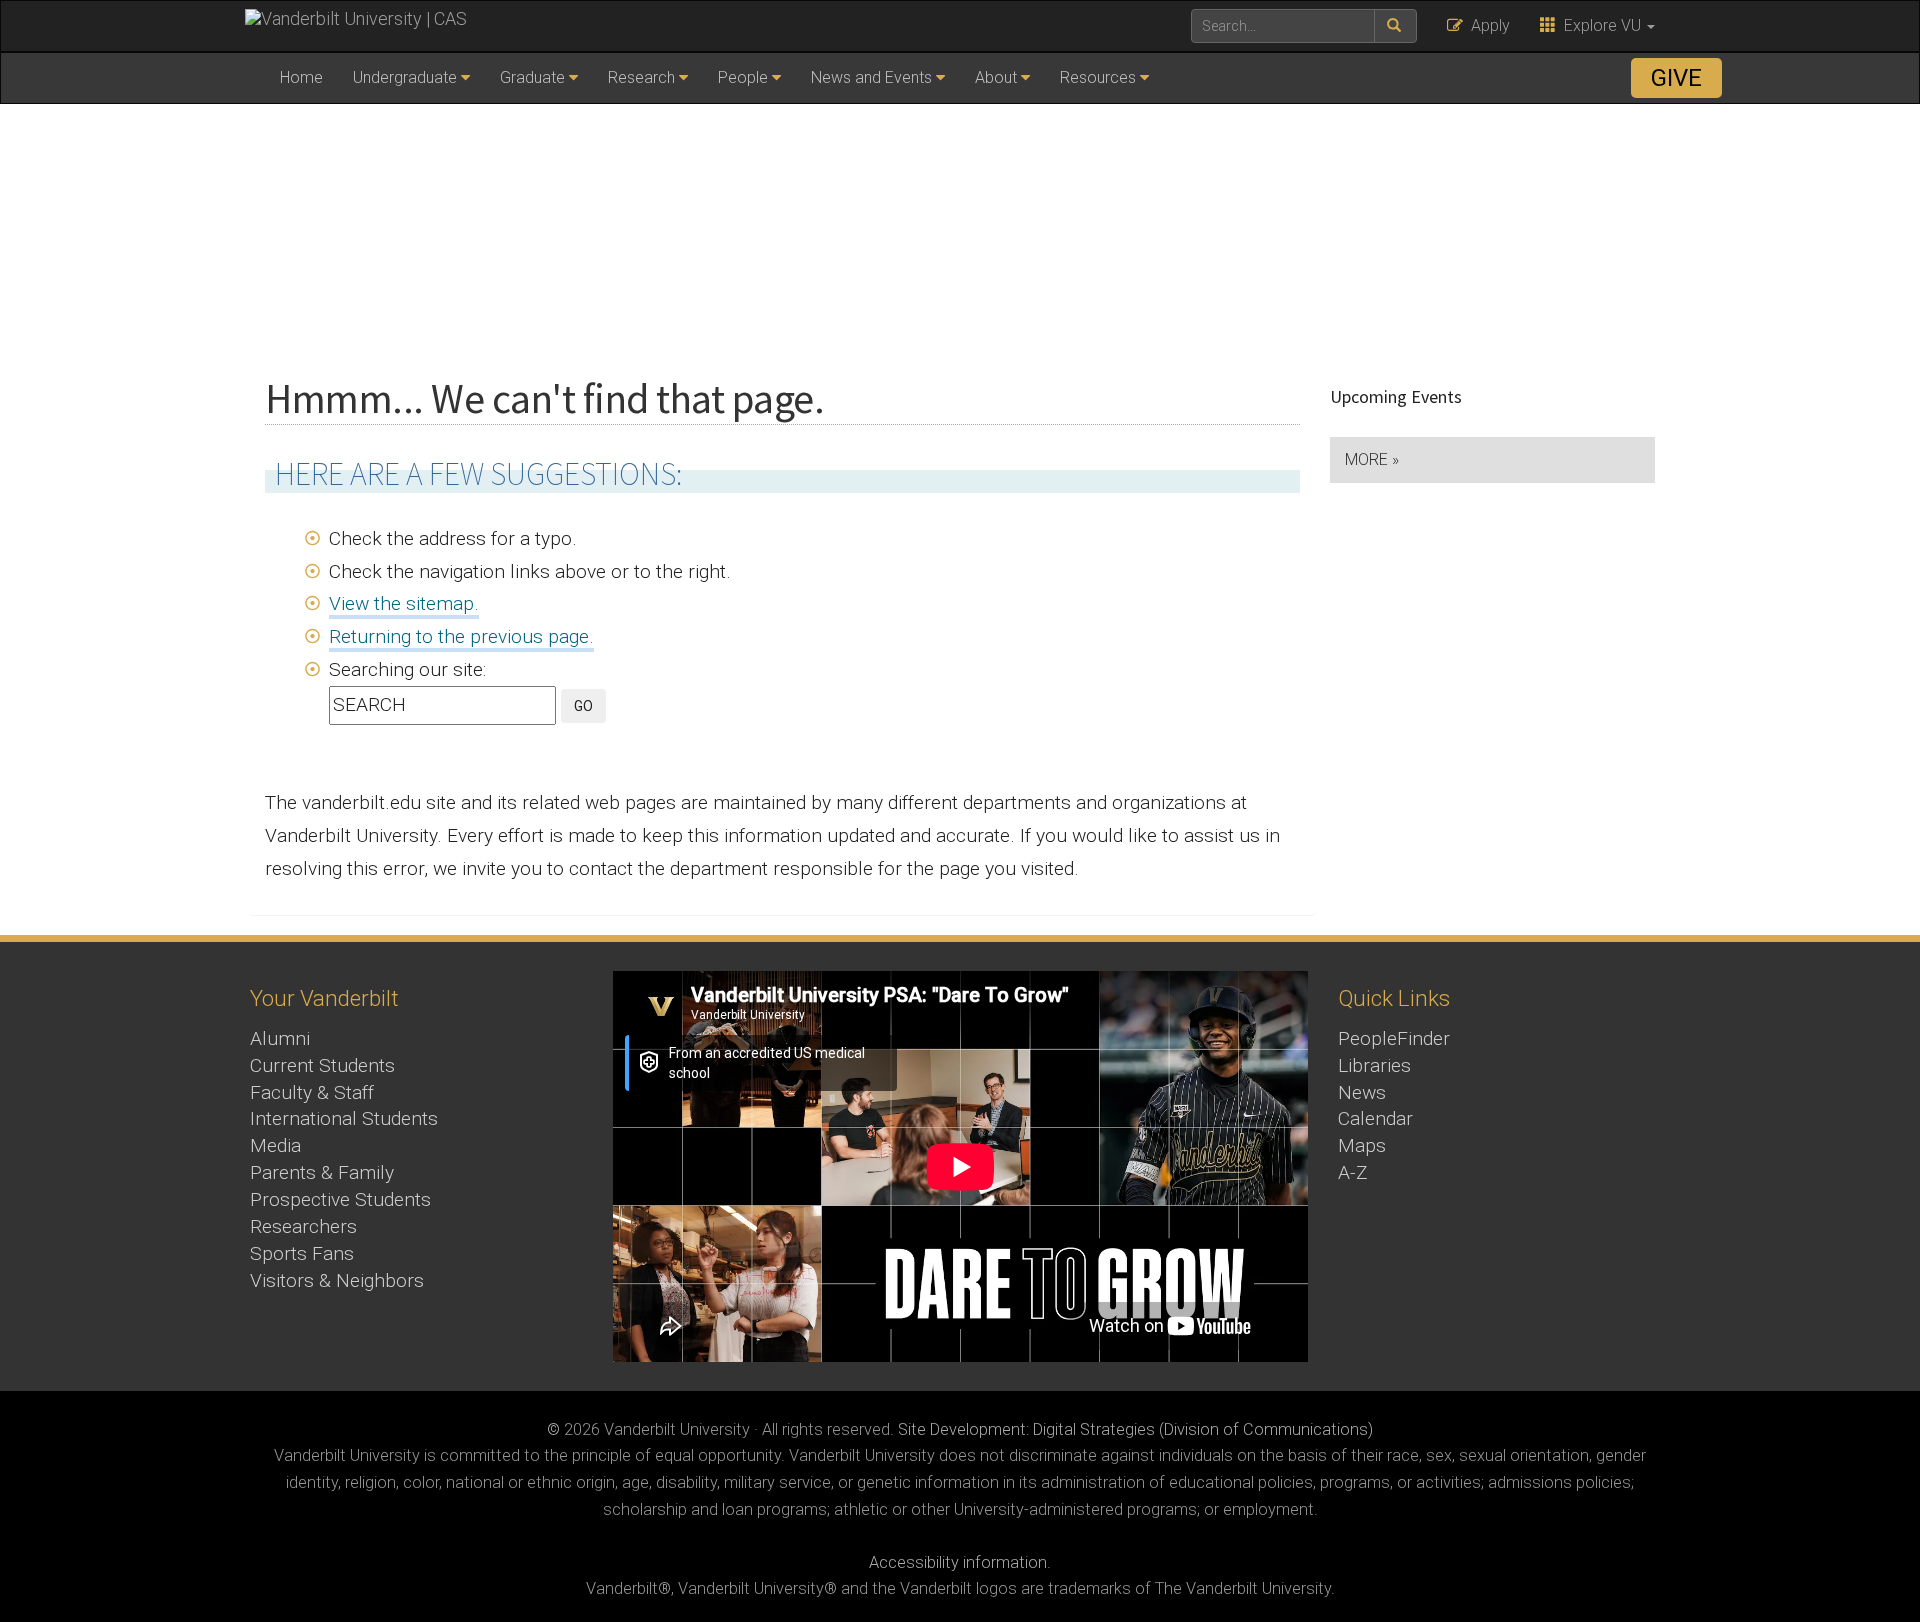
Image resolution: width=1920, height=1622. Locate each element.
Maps (1362, 1145)
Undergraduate (405, 77)
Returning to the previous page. (461, 636)
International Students (344, 1118)
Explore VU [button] (1600, 25)
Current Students (322, 1065)
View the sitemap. (404, 603)
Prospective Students (340, 1199)
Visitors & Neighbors (337, 1280)
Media (275, 1145)
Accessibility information (958, 1562)
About (996, 77)
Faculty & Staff (312, 1092)
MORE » (1372, 459)
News (1362, 1092)
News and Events (871, 77)
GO (583, 706)
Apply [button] (1486, 25)
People (743, 77)
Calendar (1375, 1118)
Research (641, 77)
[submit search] (1395, 26)
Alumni (280, 1038)
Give (1676, 78)
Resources (1098, 77)
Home (301, 77)
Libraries (1374, 1065)
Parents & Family (322, 1172)
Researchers (303, 1226)
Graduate (532, 77)
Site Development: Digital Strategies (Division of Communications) (1135, 1429)
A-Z (1353, 1172)
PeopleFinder (1394, 1038)
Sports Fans (302, 1253)
